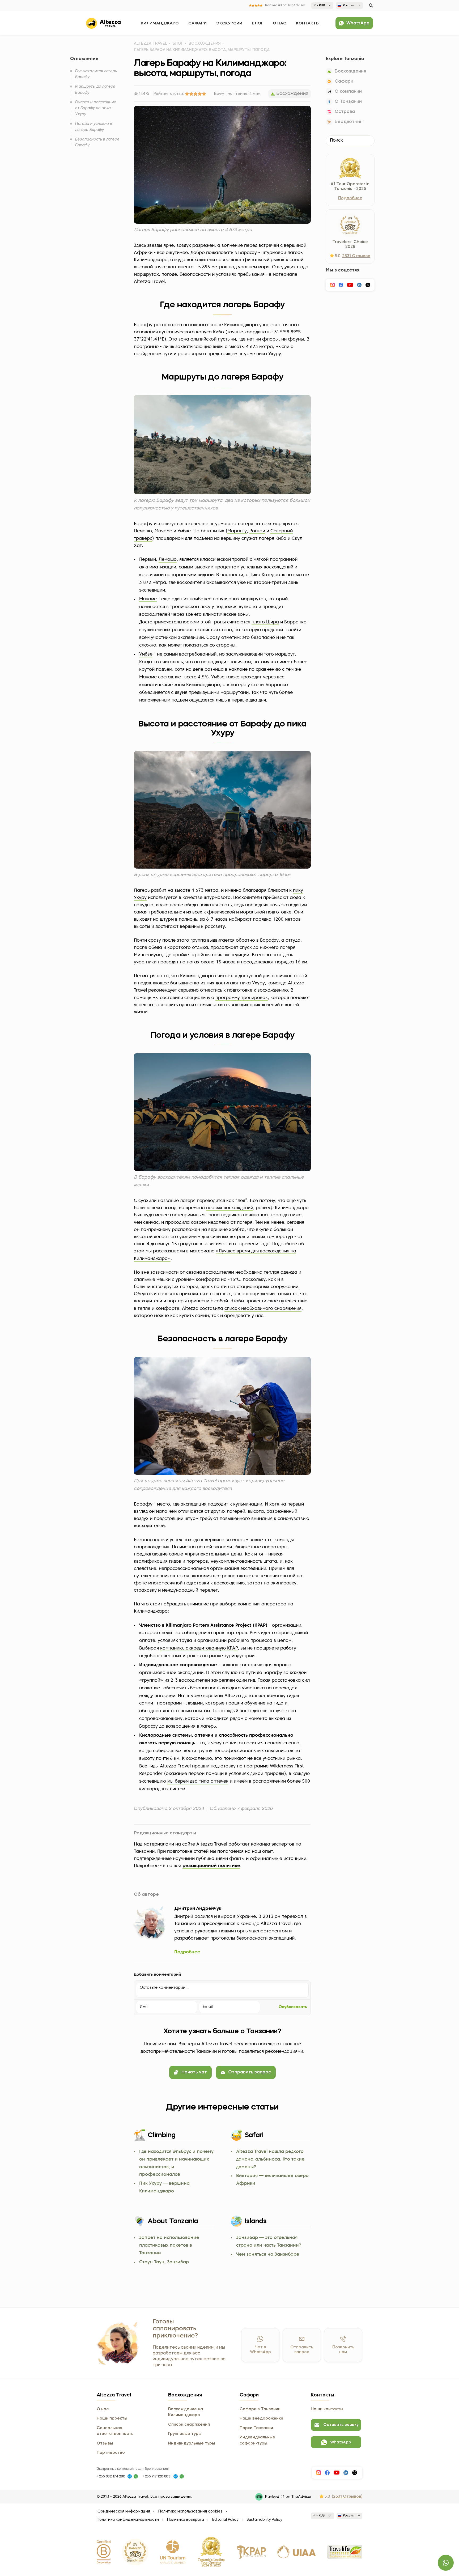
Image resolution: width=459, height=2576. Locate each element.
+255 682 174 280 (111, 2477)
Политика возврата (186, 2520)
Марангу (237, 531)
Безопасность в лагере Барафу (97, 142)
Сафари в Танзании (260, 2409)
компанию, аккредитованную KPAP (199, 1648)
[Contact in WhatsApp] (136, 2476)
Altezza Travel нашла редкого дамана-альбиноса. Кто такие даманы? (270, 2159)
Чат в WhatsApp (260, 2350)
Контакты (308, 23)
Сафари (197, 23)
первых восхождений (230, 1208)
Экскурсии (229, 23)
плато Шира (265, 622)
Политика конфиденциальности (128, 2520)
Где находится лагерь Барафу (96, 74)
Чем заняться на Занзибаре (268, 2254)
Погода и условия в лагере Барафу (94, 127)
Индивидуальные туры (192, 2443)
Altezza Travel (150, 44)
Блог (258, 23)
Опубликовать (293, 2007)
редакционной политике (211, 1866)
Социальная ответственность (115, 2431)
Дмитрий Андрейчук (198, 1909)
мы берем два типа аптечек (198, 1781)
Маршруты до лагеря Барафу (95, 90)
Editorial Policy (225, 2520)
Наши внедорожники (261, 2418)
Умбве (146, 654)
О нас (280, 23)
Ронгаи (257, 531)
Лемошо (168, 560)
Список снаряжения (189, 2425)
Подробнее (187, 1952)
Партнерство (111, 2453)
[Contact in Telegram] (130, 2476)
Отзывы (105, 2443)
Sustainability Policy (264, 2520)
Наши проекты (112, 2418)
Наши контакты (327, 2409)
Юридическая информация (123, 2511)
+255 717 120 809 (157, 2477)
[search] (371, 5)
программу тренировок (242, 998)
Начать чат (194, 2072)
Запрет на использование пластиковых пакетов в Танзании (169, 2245)
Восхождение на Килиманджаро (186, 2412)
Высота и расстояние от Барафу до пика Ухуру (96, 108)
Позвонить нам (343, 2350)
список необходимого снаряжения (263, 1309)
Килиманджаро (160, 23)
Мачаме (148, 599)
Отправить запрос (250, 2072)
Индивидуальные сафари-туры (257, 2440)
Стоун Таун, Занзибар (164, 2262)
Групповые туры (185, 2434)
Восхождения (205, 44)
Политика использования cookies (190, 2511)
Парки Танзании (256, 2428)
